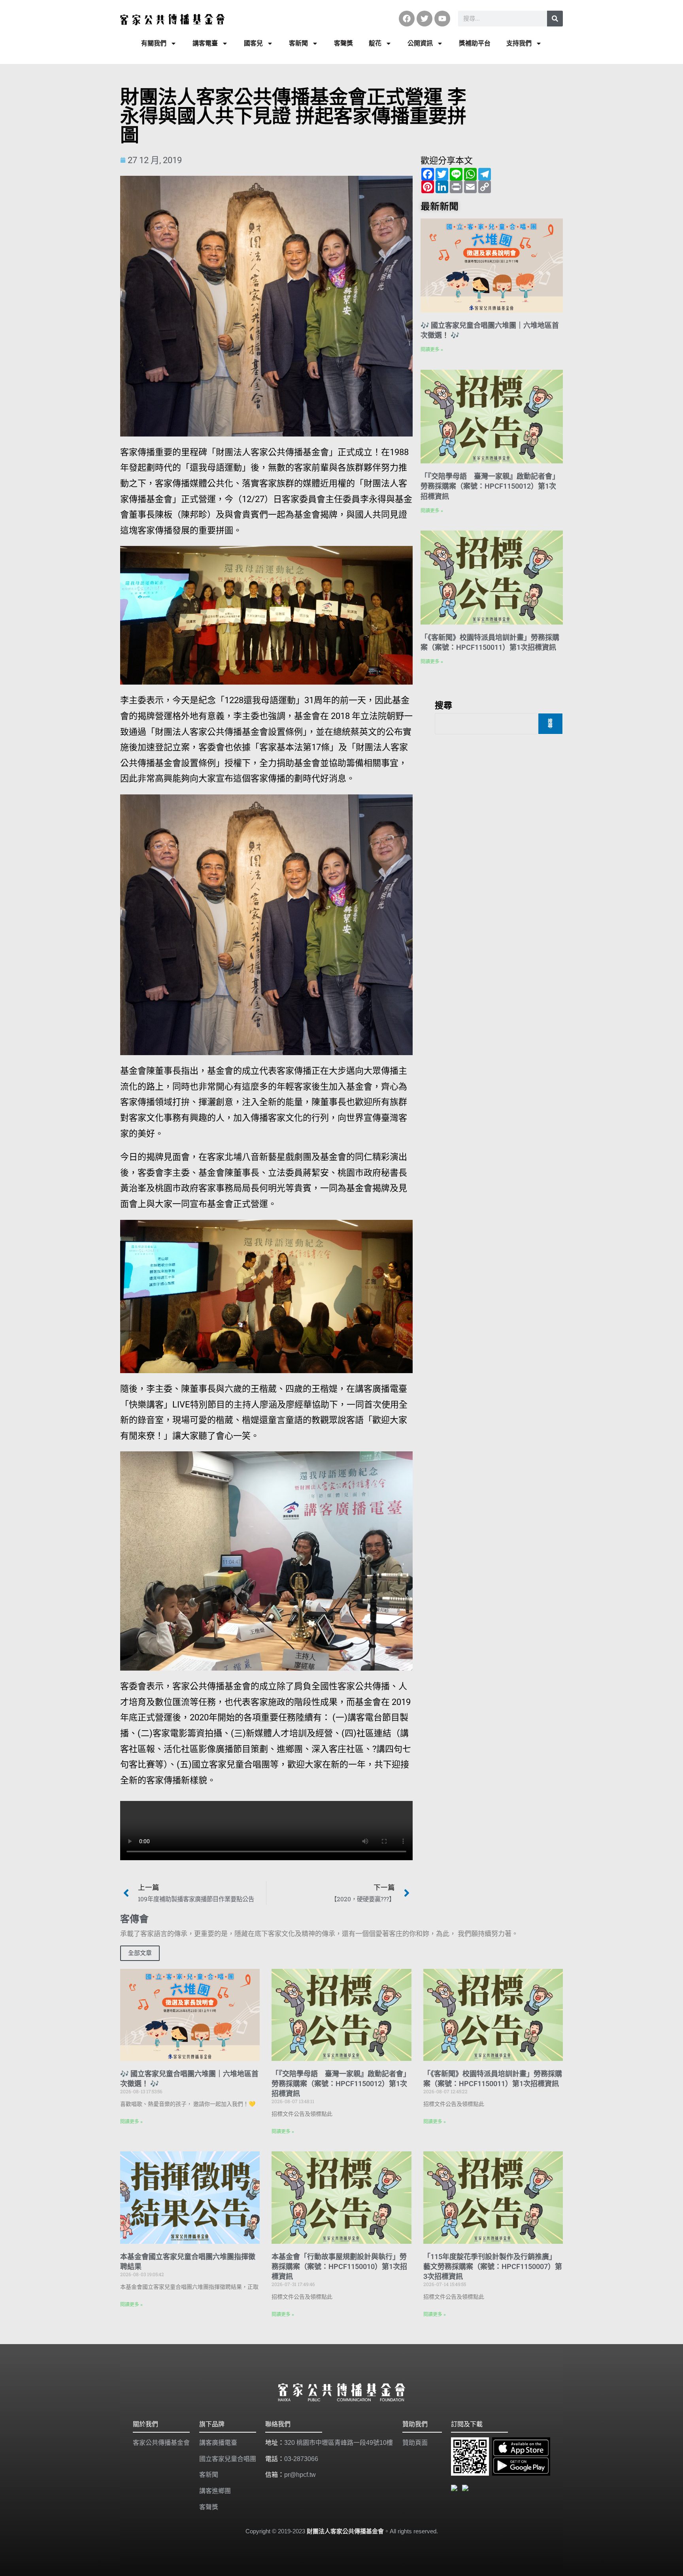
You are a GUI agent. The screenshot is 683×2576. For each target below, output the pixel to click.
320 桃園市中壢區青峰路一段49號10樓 (339, 2443)
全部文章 (140, 1953)
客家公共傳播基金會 (161, 2443)
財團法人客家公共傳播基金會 (345, 2531)
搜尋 (443, 705)
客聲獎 (343, 43)
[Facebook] (407, 19)
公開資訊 (420, 43)
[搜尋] (555, 19)
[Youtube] (442, 19)
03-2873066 (301, 2459)
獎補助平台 (475, 43)
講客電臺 (205, 43)
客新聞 (298, 43)
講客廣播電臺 (218, 2443)
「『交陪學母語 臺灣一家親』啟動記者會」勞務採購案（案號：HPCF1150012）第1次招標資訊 (490, 486)
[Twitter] (425, 19)
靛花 (375, 43)
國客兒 (253, 43)
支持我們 (519, 43)
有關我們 (154, 43)
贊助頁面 (415, 2443)
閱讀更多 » (432, 350)
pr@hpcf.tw (300, 2475)
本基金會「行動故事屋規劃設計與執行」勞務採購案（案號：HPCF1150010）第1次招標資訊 (339, 2266)
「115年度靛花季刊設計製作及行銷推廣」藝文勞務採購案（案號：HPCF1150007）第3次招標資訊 (493, 2266)
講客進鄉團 (215, 2491)
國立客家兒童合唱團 (228, 2459)
